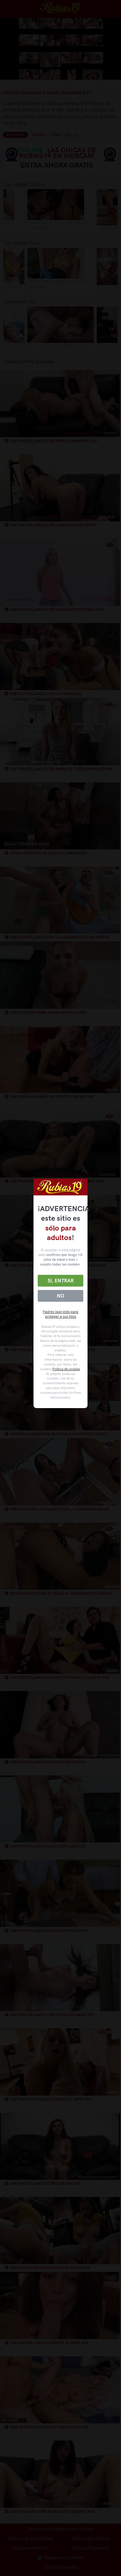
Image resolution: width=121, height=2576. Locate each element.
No (60, 1296)
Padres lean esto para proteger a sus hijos (60, 1314)
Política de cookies (66, 1369)
